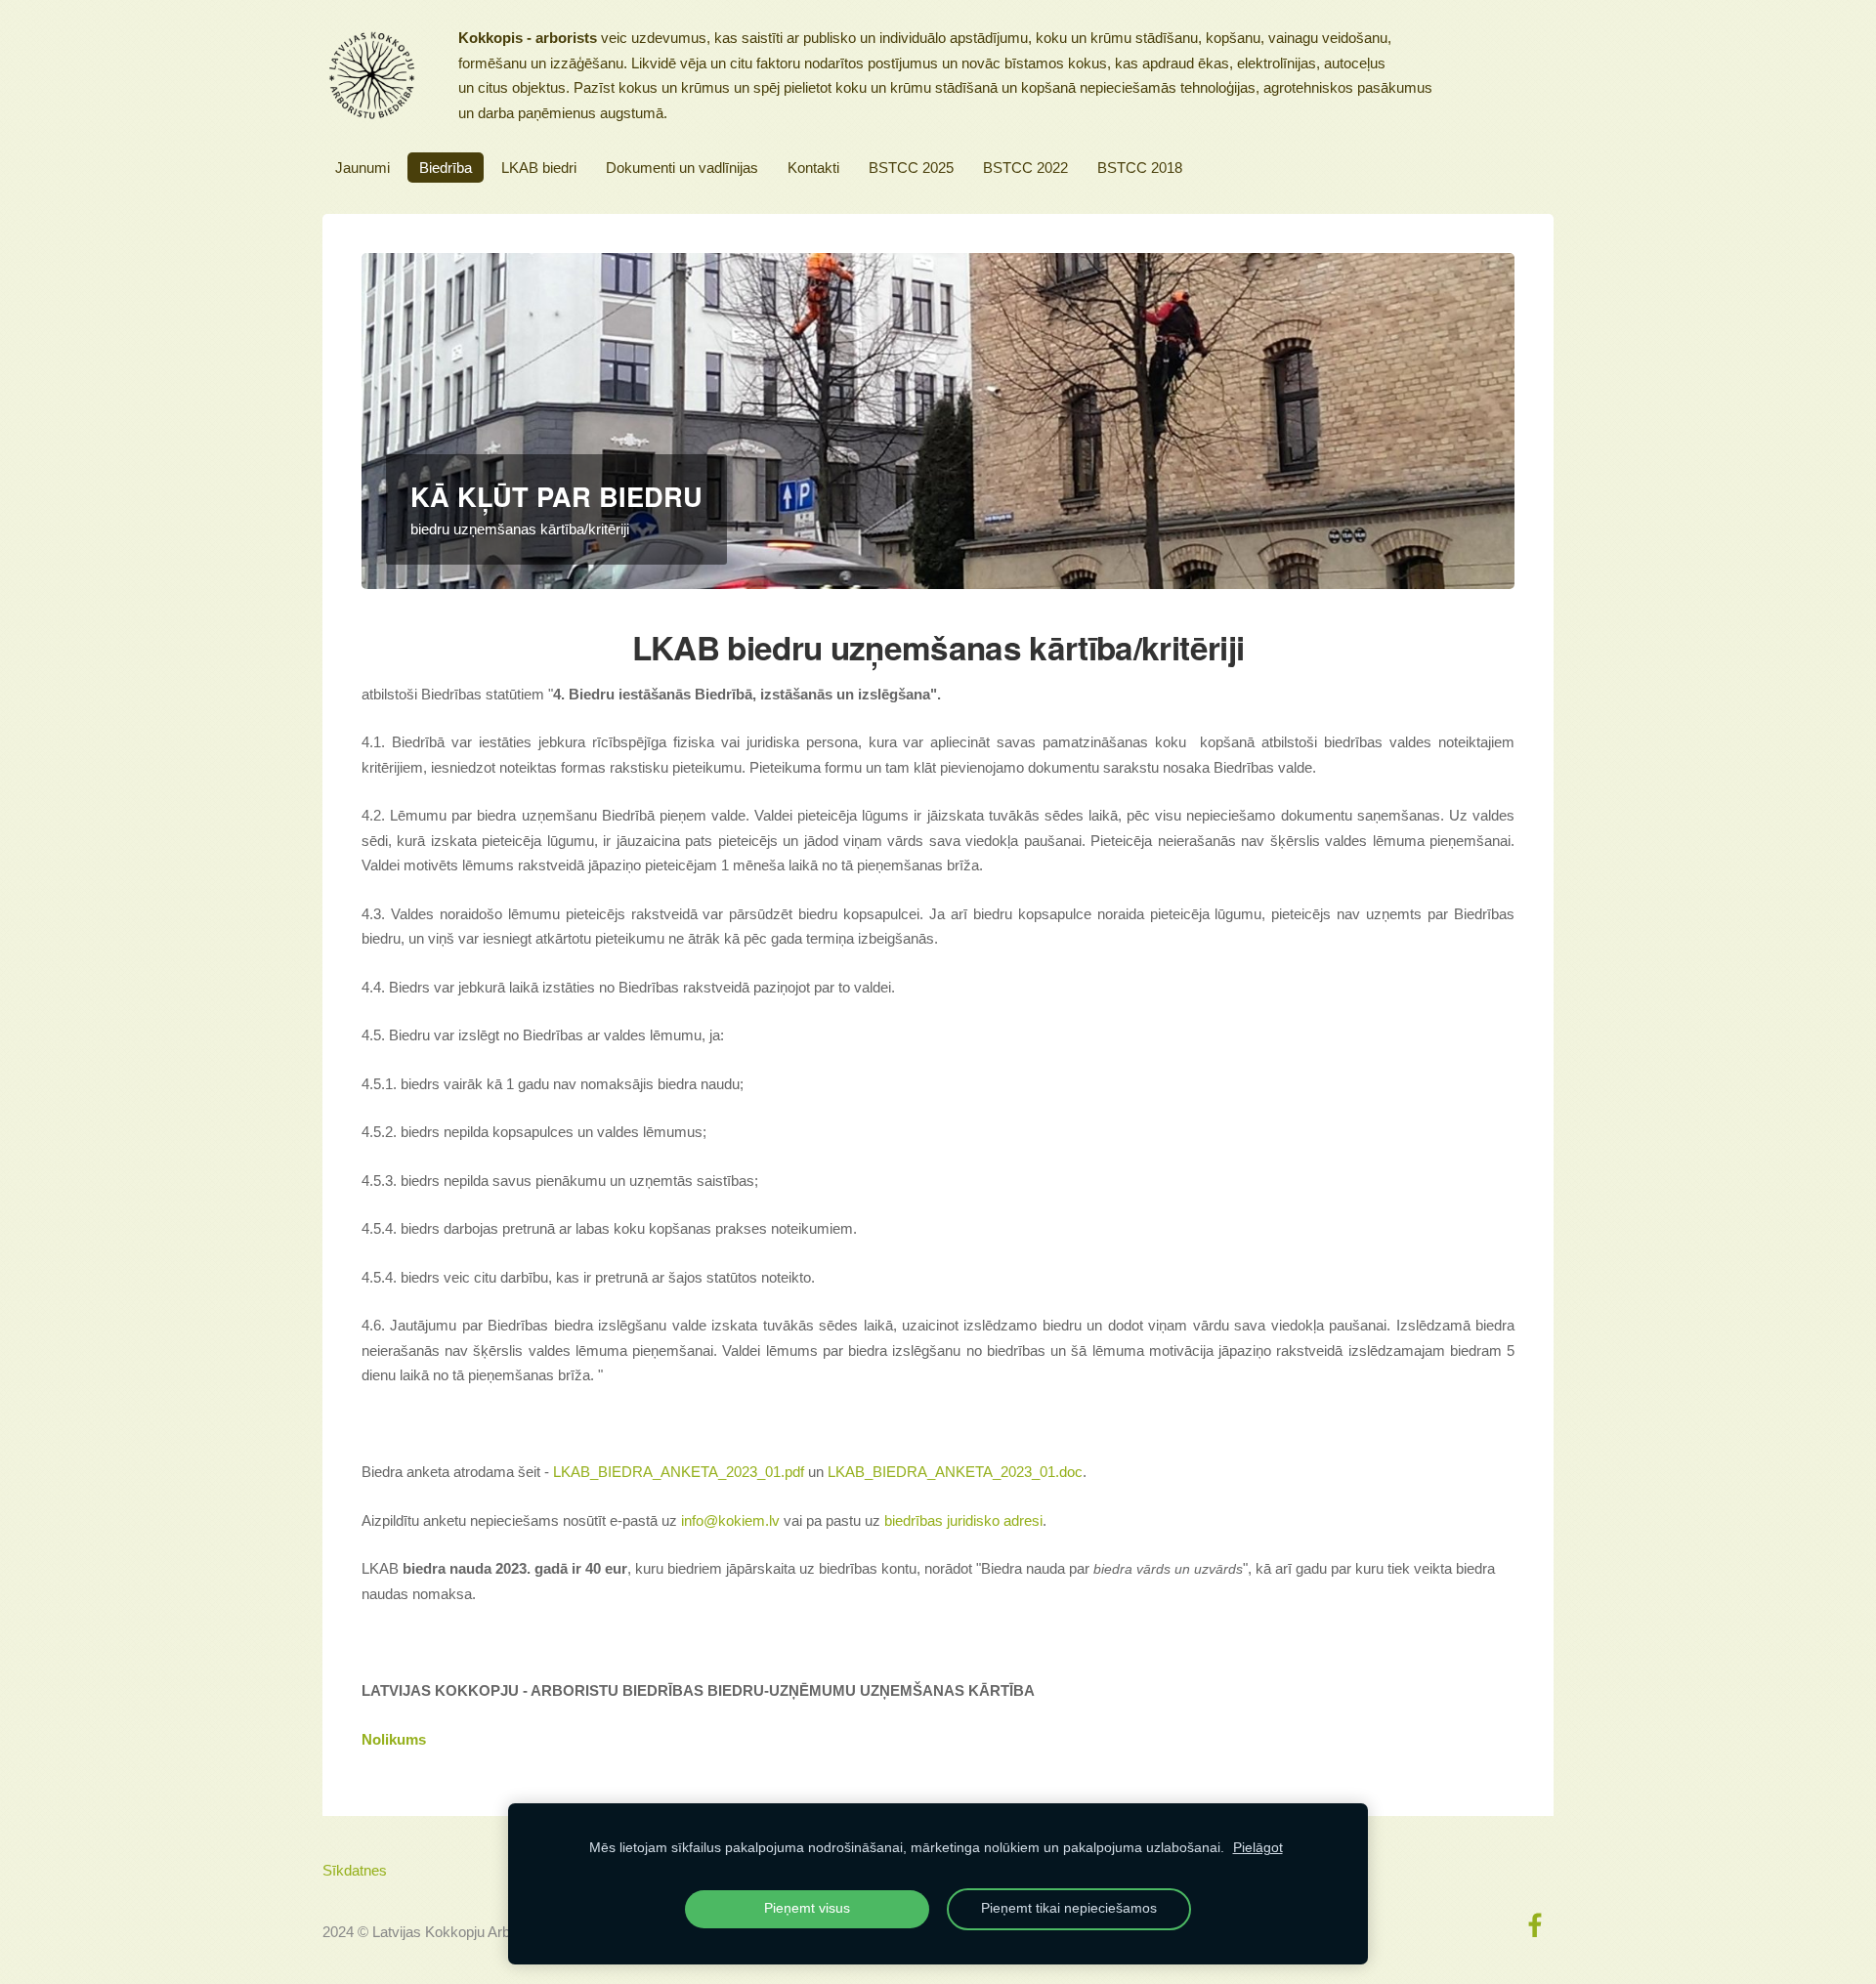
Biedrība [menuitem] (446, 168)
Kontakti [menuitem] (813, 168)
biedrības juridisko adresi (963, 1520)
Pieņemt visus (807, 1908)
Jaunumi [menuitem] (362, 168)
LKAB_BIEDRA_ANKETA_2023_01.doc (955, 1472)
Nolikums (394, 1739)
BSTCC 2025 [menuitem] (911, 168)
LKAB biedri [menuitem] (539, 168)
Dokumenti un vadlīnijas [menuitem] (682, 168)
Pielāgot (1258, 1848)
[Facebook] (1535, 1925)
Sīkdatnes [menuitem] (355, 1870)
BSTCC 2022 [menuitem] (1025, 168)
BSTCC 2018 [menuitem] (1140, 168)
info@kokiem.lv (730, 1520)
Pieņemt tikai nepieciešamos (1069, 1908)
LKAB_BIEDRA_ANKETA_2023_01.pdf (679, 1472)
